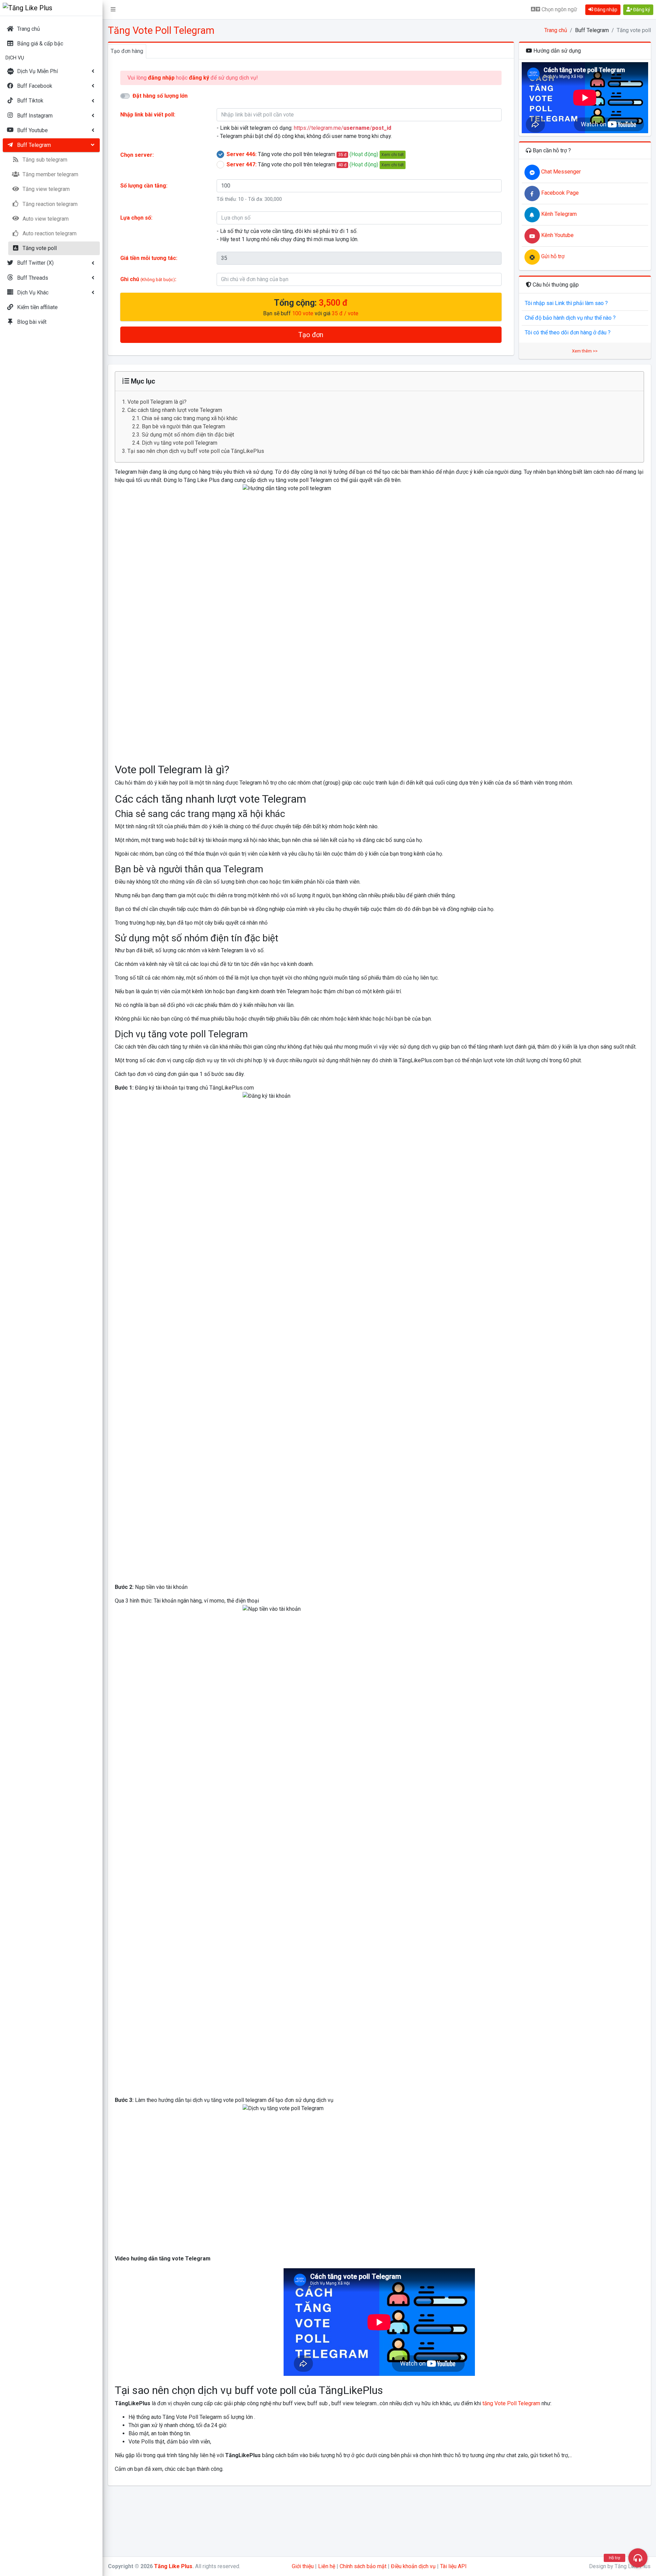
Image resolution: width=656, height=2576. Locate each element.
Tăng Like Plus (173, 2566)
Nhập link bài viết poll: (148, 115)
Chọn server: (137, 155)
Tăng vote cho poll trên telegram (315, 154)
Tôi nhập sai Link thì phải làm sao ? (566, 303)
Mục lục (142, 381)
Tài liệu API (453, 2566)
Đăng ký (641, 10)
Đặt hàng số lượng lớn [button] (160, 96)
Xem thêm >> (585, 351)
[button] (113, 10)
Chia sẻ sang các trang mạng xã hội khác (190, 418)
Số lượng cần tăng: (144, 186)
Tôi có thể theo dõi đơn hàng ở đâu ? (568, 333)
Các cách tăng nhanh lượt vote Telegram (175, 410)
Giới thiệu (303, 2566)
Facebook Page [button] (559, 193)
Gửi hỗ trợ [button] (552, 256)
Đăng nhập (605, 10)
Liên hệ (327, 2566)
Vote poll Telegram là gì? (157, 402)
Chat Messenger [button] (560, 172)
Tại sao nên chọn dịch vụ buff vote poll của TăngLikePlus (196, 451)
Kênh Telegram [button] (558, 214)
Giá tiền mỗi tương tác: (149, 258)
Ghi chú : (148, 279)
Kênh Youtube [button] (557, 235)
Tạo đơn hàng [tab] (127, 51)
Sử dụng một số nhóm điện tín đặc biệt (188, 435)
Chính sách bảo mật (363, 2566)
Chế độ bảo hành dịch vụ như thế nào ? (570, 318)
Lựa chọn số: (136, 218)
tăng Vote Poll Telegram (511, 2403)
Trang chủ (556, 30)
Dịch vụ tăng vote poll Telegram (180, 443)
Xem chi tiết (393, 155)
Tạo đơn (311, 335)
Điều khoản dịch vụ (413, 2566)
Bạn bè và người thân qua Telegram (183, 426)
